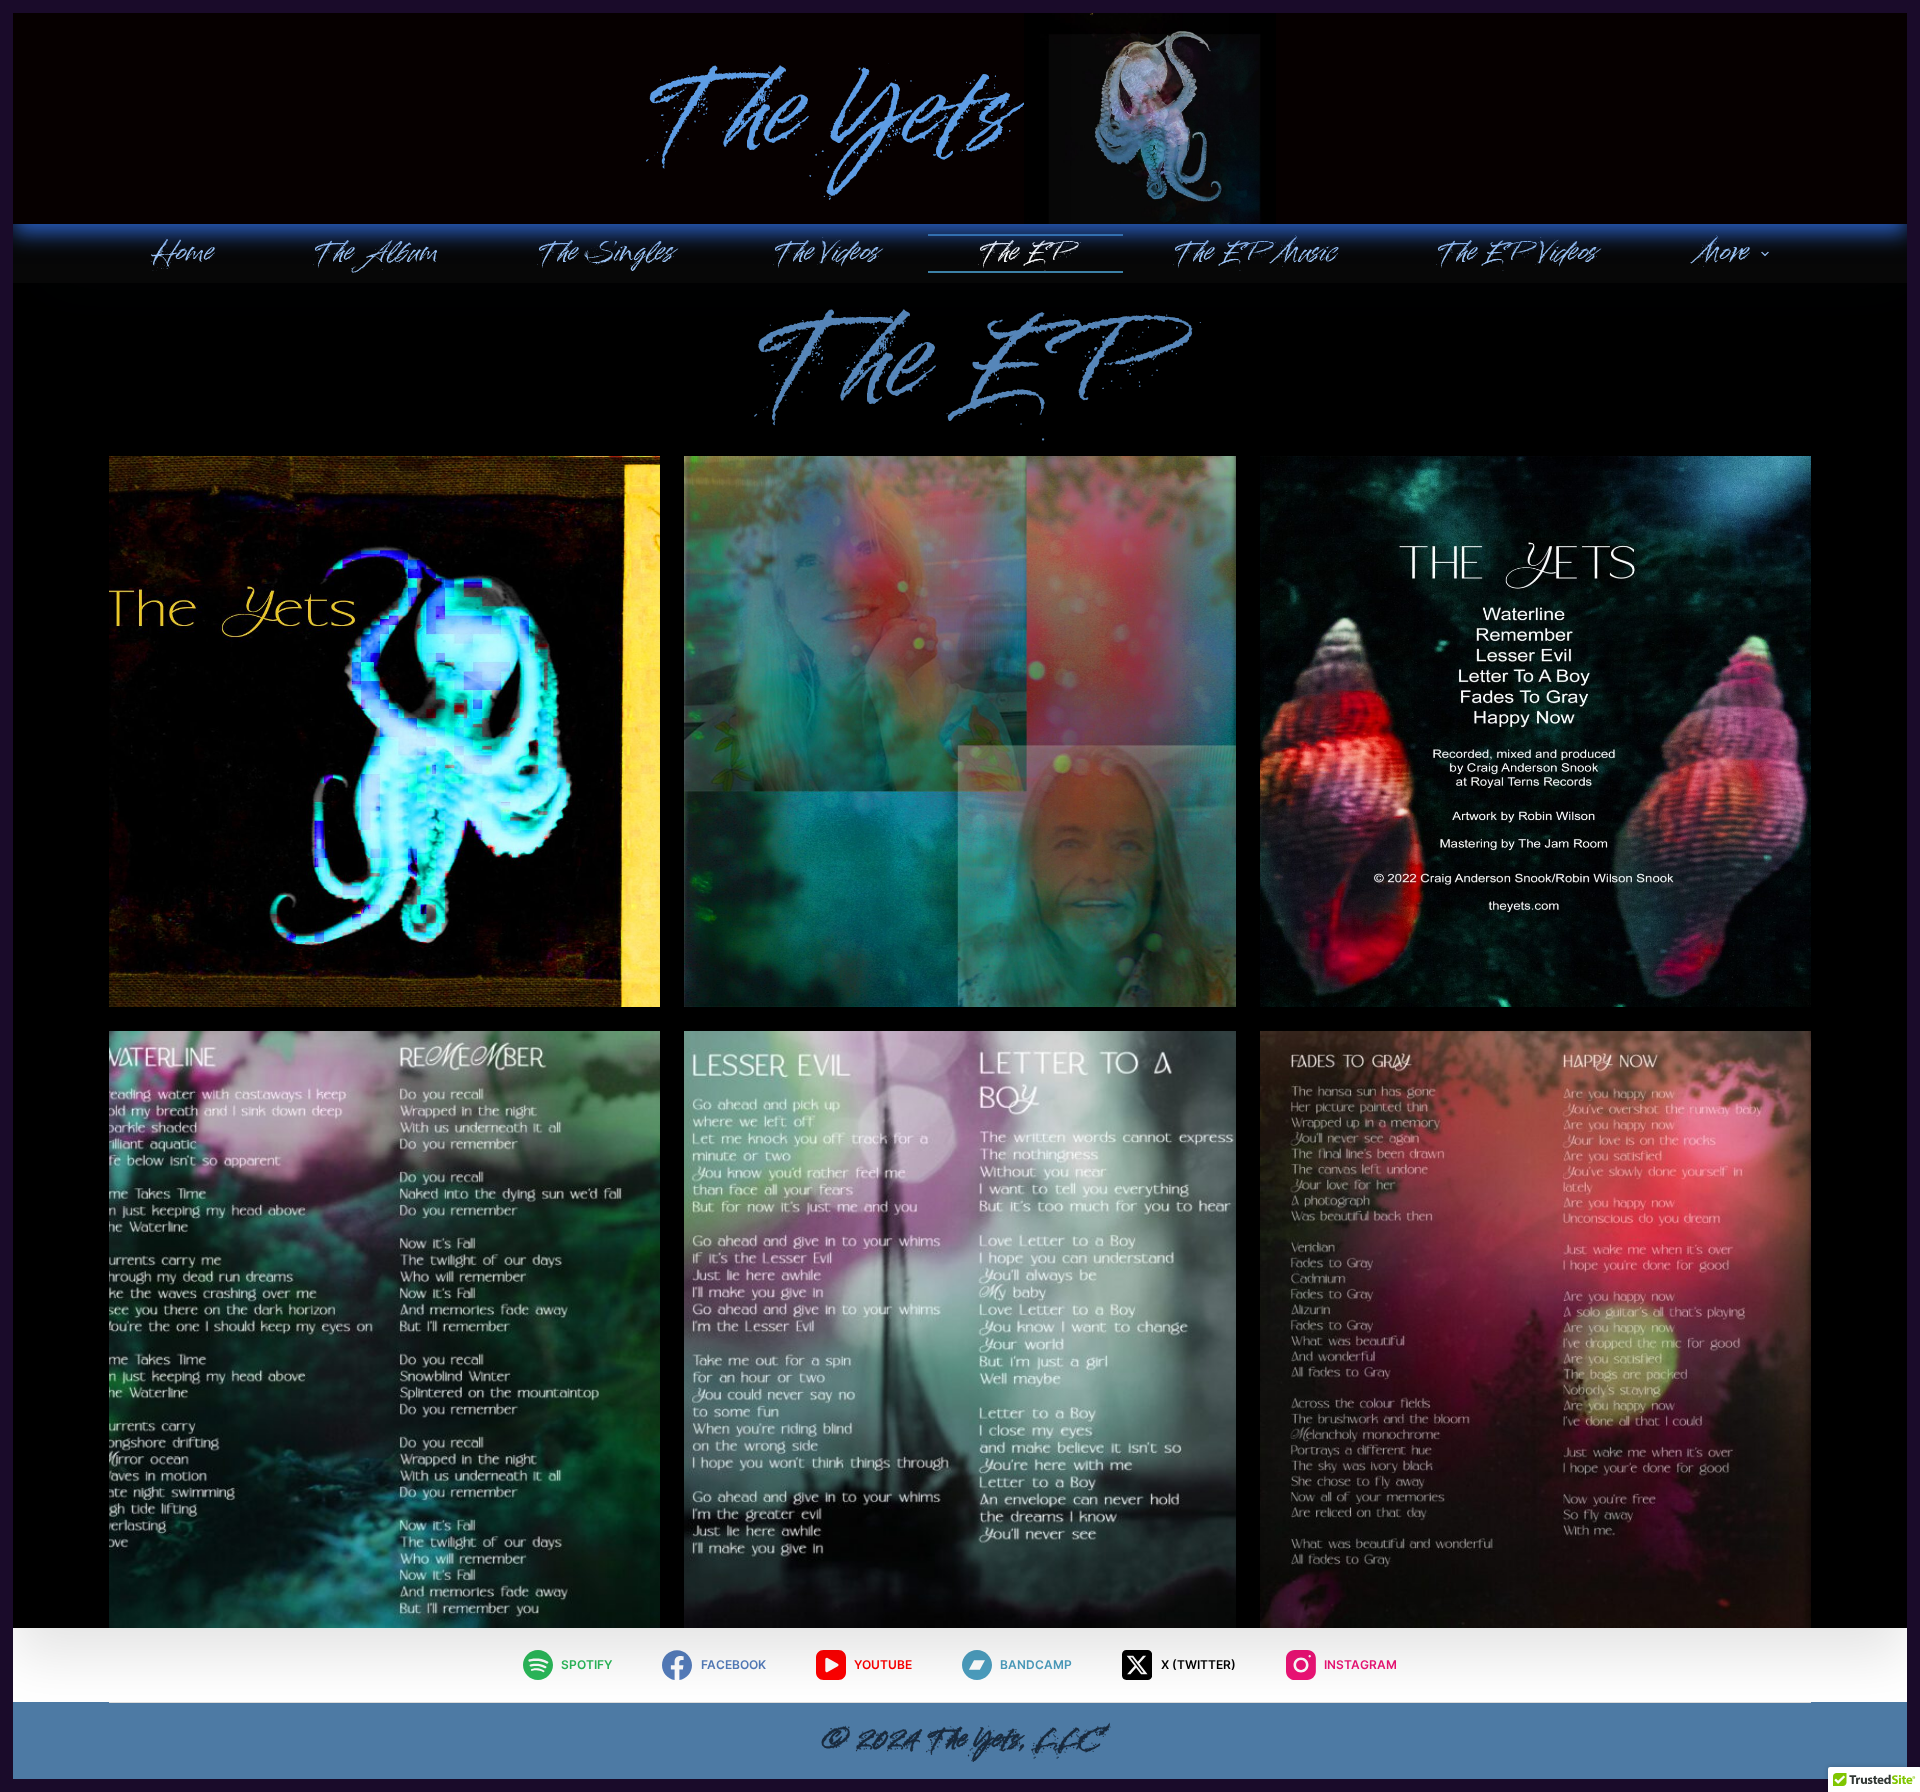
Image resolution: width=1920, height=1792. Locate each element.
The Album (375, 253)
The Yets (826, 119)
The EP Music (1254, 253)
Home (182, 253)
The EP (1025, 253)
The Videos (825, 253)
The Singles (605, 253)
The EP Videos (1516, 253)
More (1722, 253)
